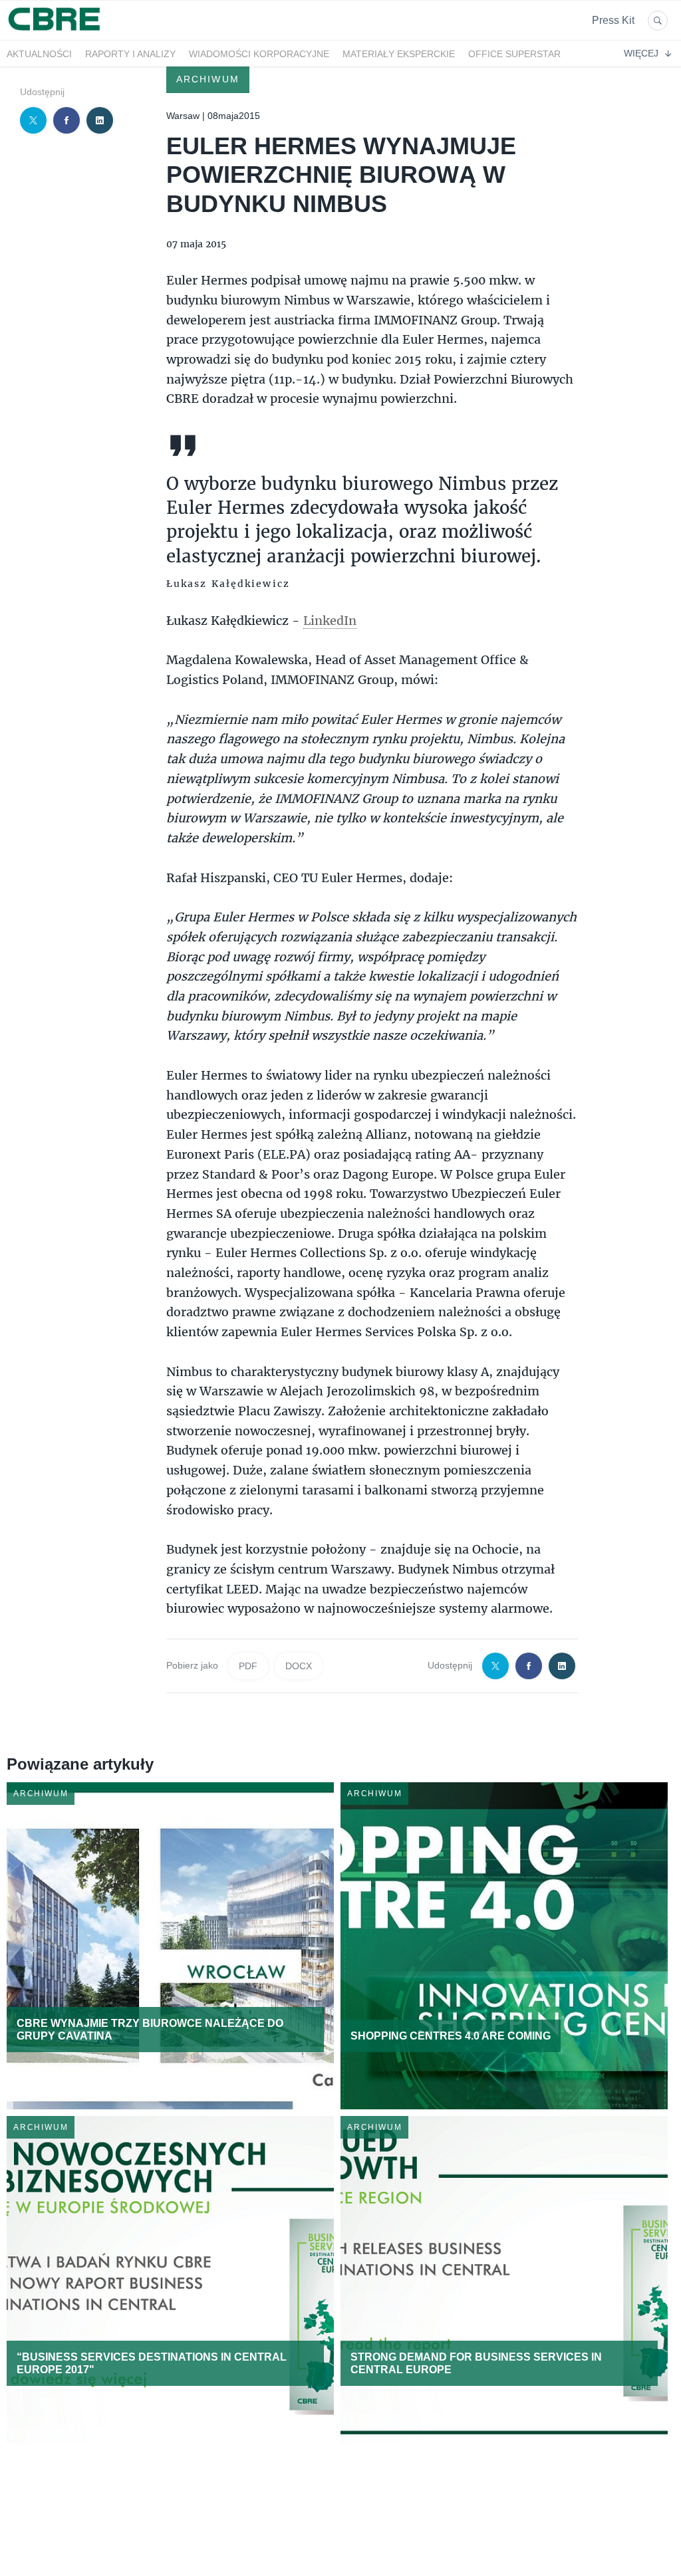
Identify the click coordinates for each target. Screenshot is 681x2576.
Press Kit (613, 20)
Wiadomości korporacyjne (259, 54)
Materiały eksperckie (399, 54)
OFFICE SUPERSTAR (514, 54)
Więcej (641, 53)
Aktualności (39, 54)
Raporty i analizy (130, 54)
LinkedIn (330, 620)
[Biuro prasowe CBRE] (55, 32)
